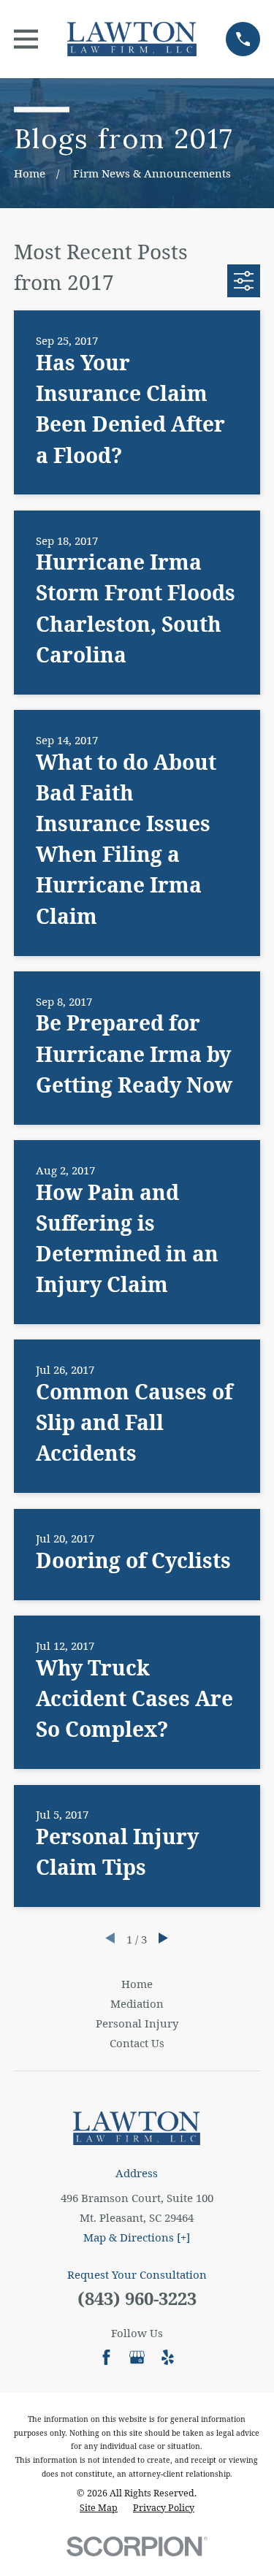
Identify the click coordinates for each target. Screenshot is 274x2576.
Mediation (137, 2003)
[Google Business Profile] (137, 2357)
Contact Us (137, 2043)
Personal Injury (137, 2023)
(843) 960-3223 (137, 2298)
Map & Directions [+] (137, 2237)
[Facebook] (106, 2357)
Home (137, 1984)
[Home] (132, 39)
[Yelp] (168, 2357)
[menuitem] (99, 2508)
